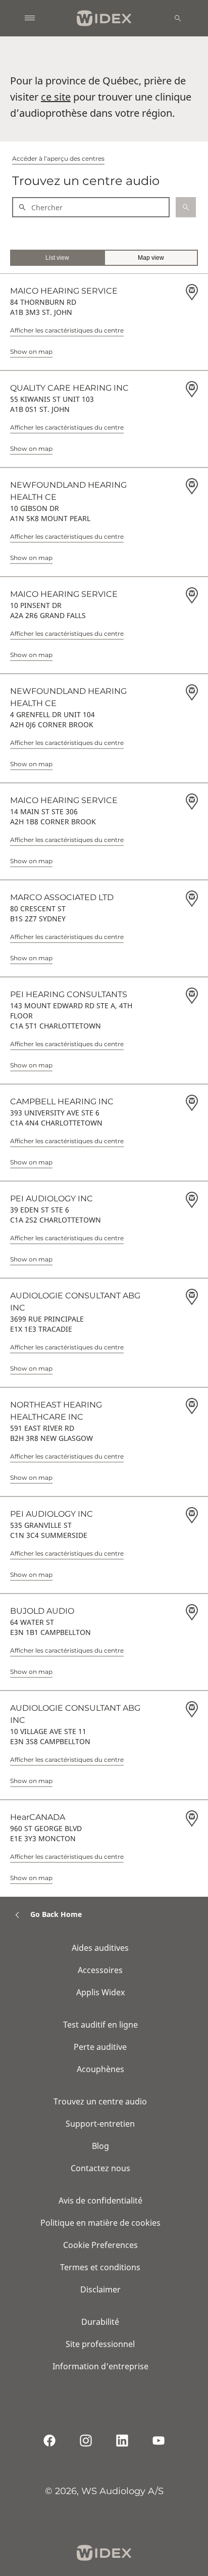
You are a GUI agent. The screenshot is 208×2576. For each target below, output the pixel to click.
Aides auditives (100, 1948)
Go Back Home (56, 1914)
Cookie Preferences (100, 2245)
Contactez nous (100, 2168)
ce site (56, 97)
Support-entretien (100, 2124)
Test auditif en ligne (100, 2025)
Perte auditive (100, 2047)
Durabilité (100, 2322)
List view (57, 258)
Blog (100, 2146)
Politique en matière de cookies (100, 2223)
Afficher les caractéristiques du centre (67, 330)
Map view (151, 258)
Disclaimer (100, 2289)
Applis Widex (100, 1992)
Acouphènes (100, 2069)
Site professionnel (100, 2344)
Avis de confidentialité (100, 2200)
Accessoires (100, 1970)
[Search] (178, 18)
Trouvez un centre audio (100, 2101)
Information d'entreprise (100, 2366)
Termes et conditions (100, 2267)
